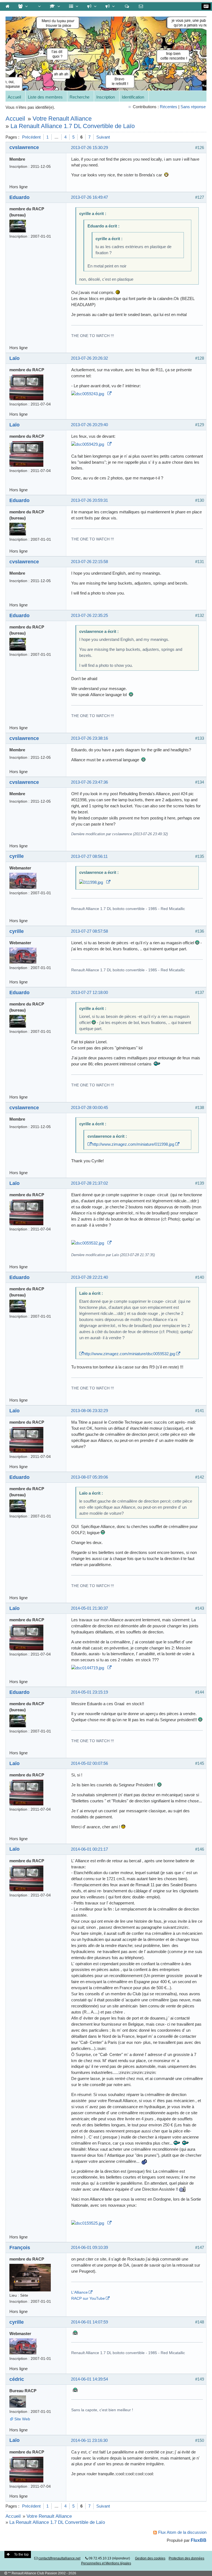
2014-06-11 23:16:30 (89, 2440)
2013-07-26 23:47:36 (89, 782)
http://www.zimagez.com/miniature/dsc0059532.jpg (129, 1354)
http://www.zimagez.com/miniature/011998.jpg (133, 1144)
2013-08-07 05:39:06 (89, 1477)
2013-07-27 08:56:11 (89, 856)
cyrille (17, 856)
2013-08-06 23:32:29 (89, 1411)
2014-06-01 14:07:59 (89, 2322)
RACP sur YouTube (88, 2298)
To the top (21, 2554)
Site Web (22, 2419)
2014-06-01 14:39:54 (89, 2379)
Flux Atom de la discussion (182, 2532)
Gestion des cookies (150, 2558)
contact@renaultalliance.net (59, 2558)
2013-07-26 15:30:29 (89, 148)
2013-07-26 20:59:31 (89, 500)
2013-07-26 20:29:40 (89, 425)
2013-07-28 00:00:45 (89, 1107)
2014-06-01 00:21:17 (89, 1849)
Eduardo (19, 197)
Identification (133, 97)
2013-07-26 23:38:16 (89, 738)
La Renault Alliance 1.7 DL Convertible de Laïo (73, 126)
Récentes (169, 107)
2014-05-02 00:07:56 (89, 1763)
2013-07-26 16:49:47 (89, 197)
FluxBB (199, 2540)
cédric (17, 2379)
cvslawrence (24, 147)
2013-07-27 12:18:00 (89, 992)
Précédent (31, 137)
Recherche (79, 97)
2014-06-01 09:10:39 (89, 2247)
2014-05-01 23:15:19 (89, 1692)
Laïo (14, 358)
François (20, 2247)
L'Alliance (79, 2292)
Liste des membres (45, 97)
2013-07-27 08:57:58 (89, 931)
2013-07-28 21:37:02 (89, 1183)
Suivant (103, 137)
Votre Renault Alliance (62, 119)
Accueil (14, 97)
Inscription (106, 97)
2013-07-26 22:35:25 (89, 615)
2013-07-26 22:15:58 (89, 562)
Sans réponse (193, 107)
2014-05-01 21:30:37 (89, 1608)
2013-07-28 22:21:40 (89, 1277)
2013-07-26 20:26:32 (89, 358)
